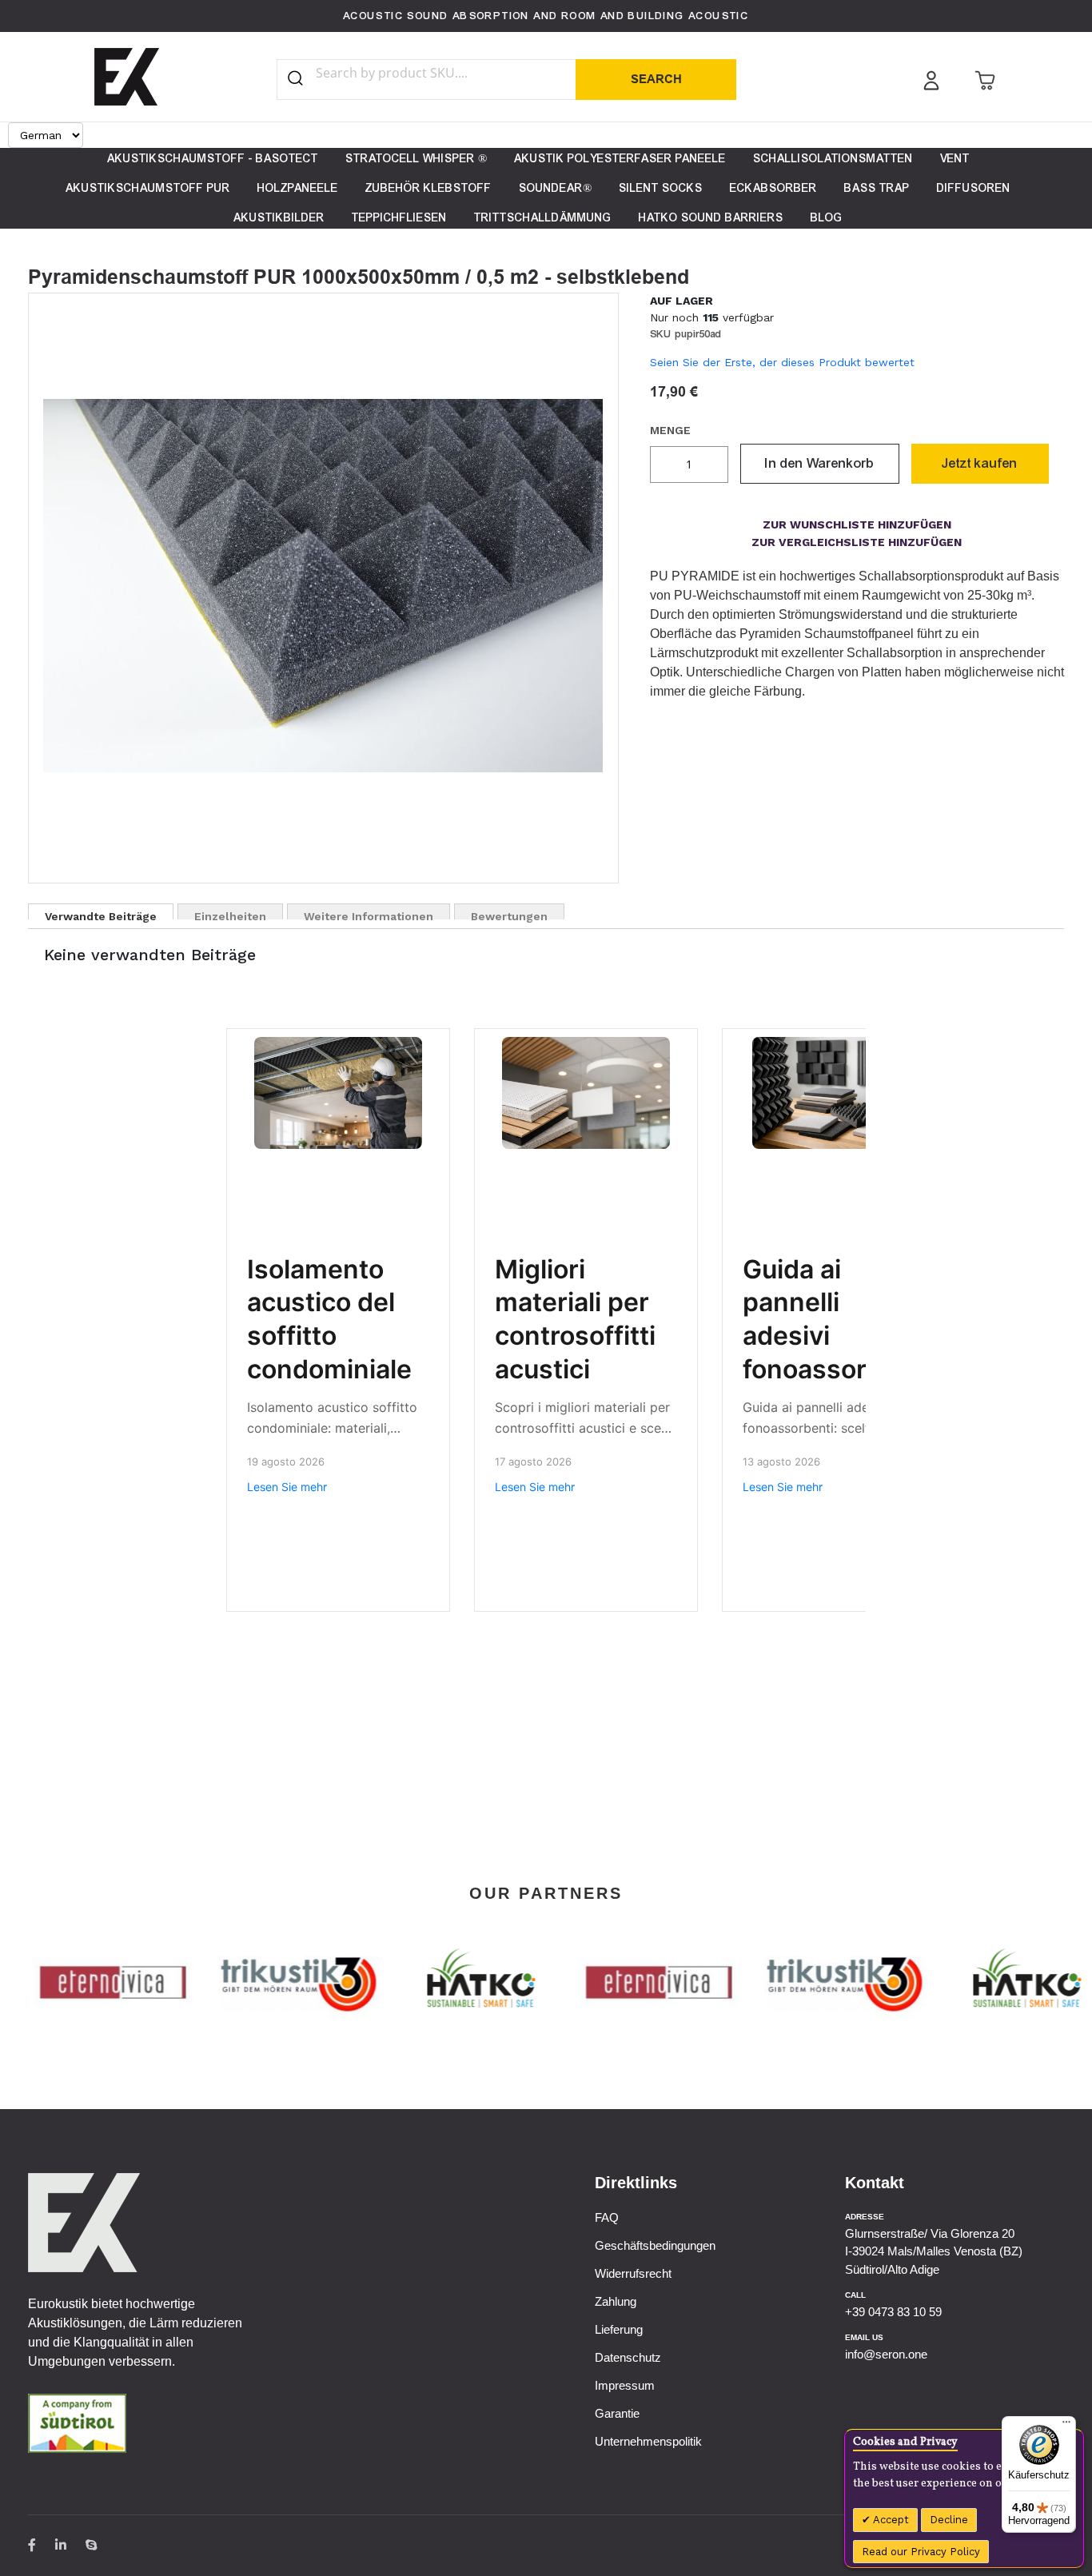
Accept (890, 2520)
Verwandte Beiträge (101, 915)
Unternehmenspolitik (648, 2441)
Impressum (625, 2385)
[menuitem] (213, 159)
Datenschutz (628, 2357)
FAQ (607, 2217)
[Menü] (1066, 2426)
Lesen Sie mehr (287, 1487)
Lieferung (619, 2329)
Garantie (617, 2413)
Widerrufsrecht (633, 2273)
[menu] (546, 188)
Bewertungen (509, 915)
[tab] (101, 911)
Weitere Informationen (369, 915)
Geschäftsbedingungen (655, 2245)
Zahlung (616, 2301)
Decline (949, 2520)
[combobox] (431, 73)
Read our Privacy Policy (921, 2552)
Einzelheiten (230, 915)
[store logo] (127, 77)
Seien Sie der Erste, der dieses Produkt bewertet (782, 362)
